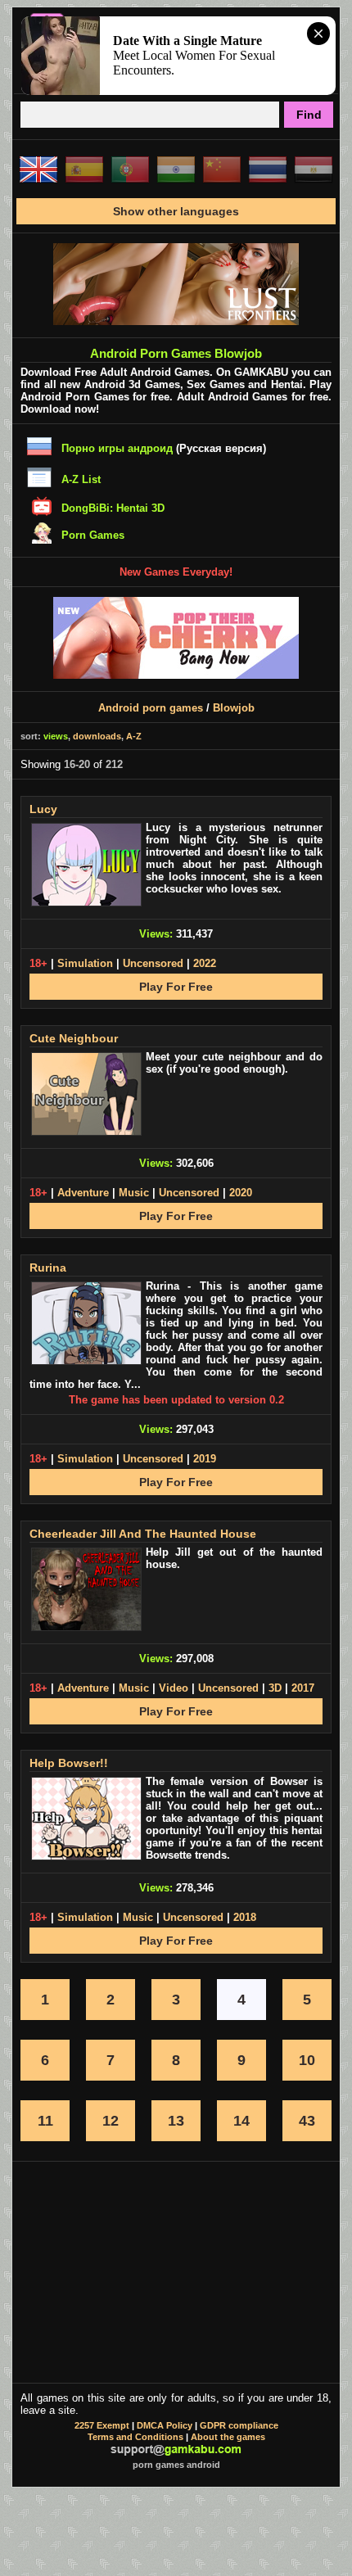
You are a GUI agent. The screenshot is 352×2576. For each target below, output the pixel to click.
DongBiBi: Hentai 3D (113, 508)
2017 (303, 1688)
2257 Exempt (102, 2425)
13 (176, 2121)
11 (45, 2121)
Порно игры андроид (117, 448)
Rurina (48, 1268)
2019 (205, 1459)
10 (307, 2060)
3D (275, 1688)
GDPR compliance (239, 2425)
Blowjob (234, 708)
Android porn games (151, 708)
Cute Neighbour (74, 1038)
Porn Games (93, 535)
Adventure (83, 1193)
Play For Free (176, 987)
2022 (205, 963)
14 (241, 2121)
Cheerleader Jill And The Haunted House (143, 1534)
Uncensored (153, 963)
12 (111, 2121)
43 (307, 2121)
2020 (241, 1193)
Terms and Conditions (135, 2437)
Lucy (43, 809)
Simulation (85, 963)
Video (174, 1688)
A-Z (134, 736)
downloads (97, 736)
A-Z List (81, 479)
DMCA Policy (165, 2425)
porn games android (176, 2465)
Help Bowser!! (69, 1763)
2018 (245, 1917)
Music (134, 1193)
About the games (228, 2437)
